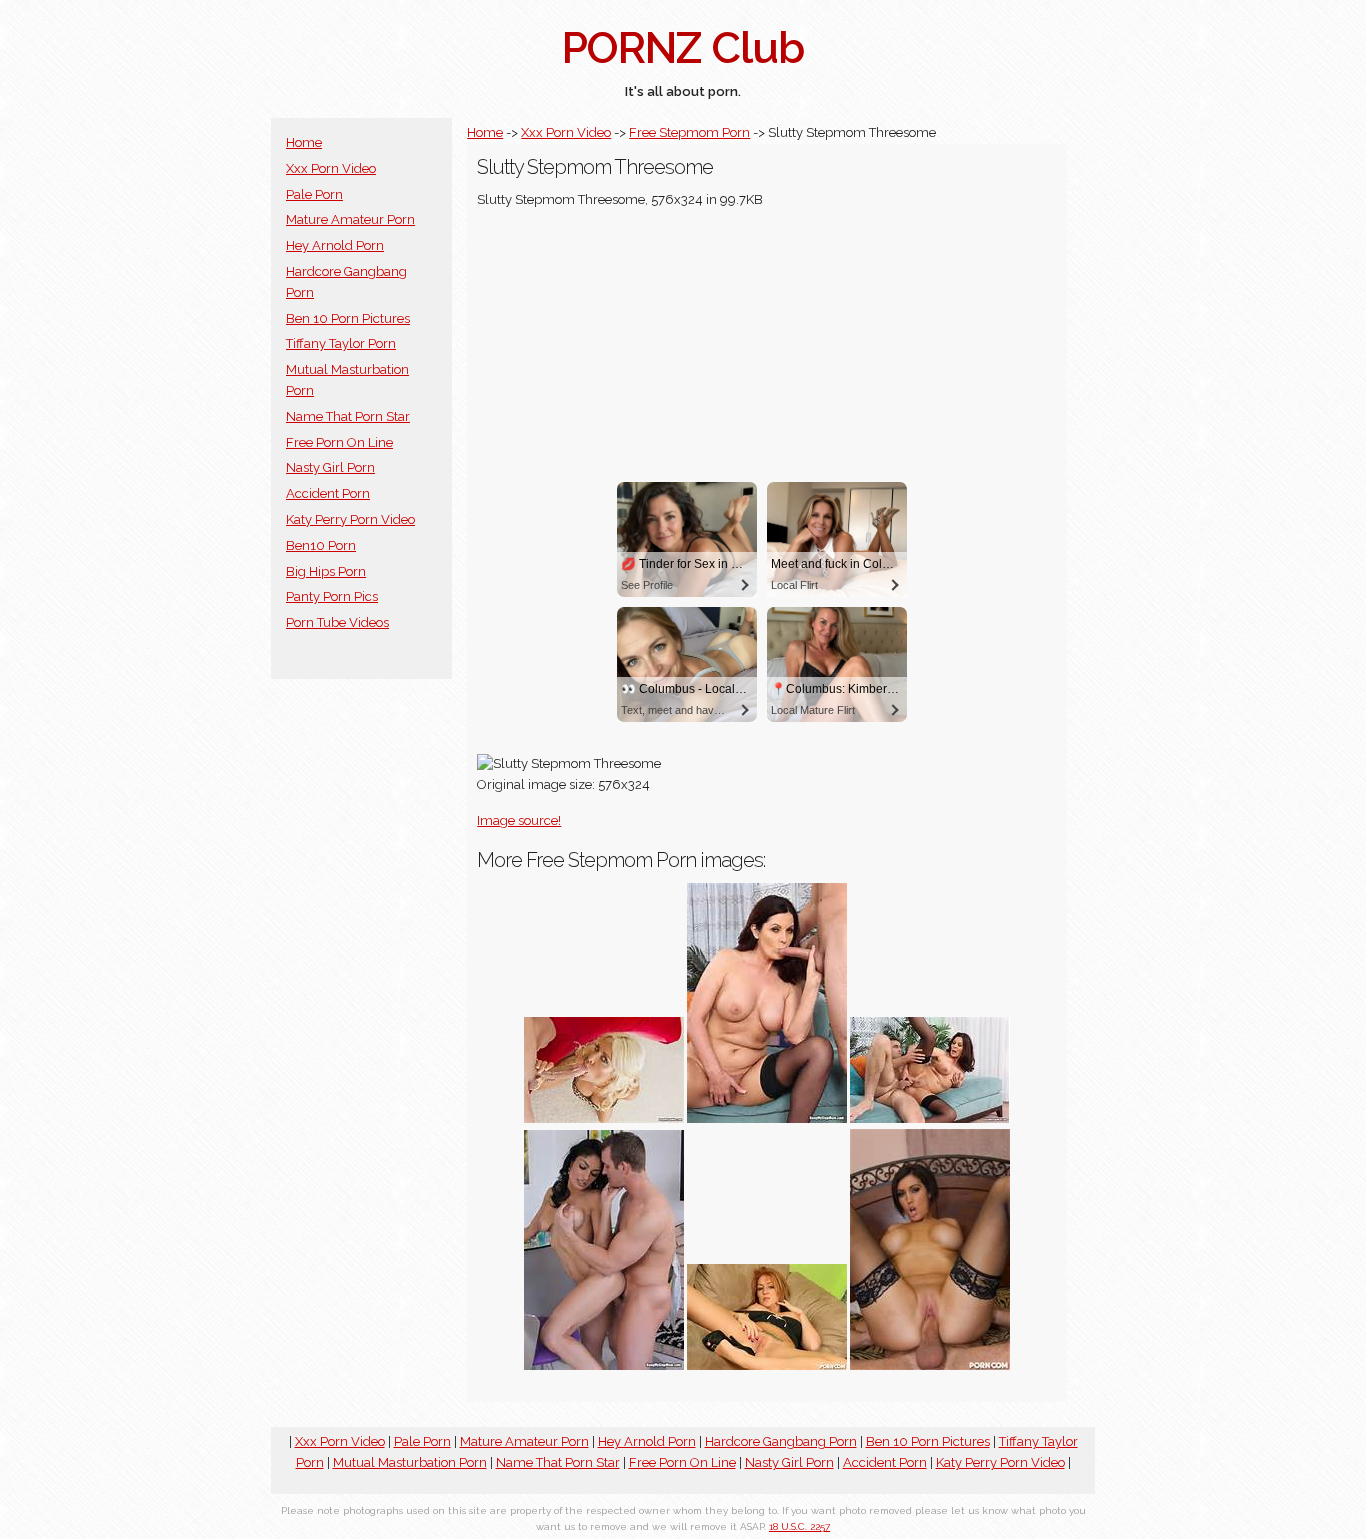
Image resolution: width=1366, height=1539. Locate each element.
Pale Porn (314, 194)
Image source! (519, 820)
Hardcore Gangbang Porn (781, 1441)
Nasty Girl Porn (330, 467)
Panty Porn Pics (332, 596)
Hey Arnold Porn (335, 245)
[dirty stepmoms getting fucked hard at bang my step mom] (604, 1365)
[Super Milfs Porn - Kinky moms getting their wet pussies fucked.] (604, 1118)
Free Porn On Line (339, 442)
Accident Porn (328, 493)
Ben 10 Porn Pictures (348, 318)
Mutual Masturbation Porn (410, 1462)
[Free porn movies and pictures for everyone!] (767, 1365)
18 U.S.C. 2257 (799, 1526)
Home (304, 142)
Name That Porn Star (348, 416)
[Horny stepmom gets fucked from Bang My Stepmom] (767, 1118)
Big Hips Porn (326, 571)
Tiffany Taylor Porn (341, 343)
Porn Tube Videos (337, 622)
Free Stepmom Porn (689, 132)
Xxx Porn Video (331, 168)
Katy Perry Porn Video (350, 519)
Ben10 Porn (321, 545)
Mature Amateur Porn (350, 219)
